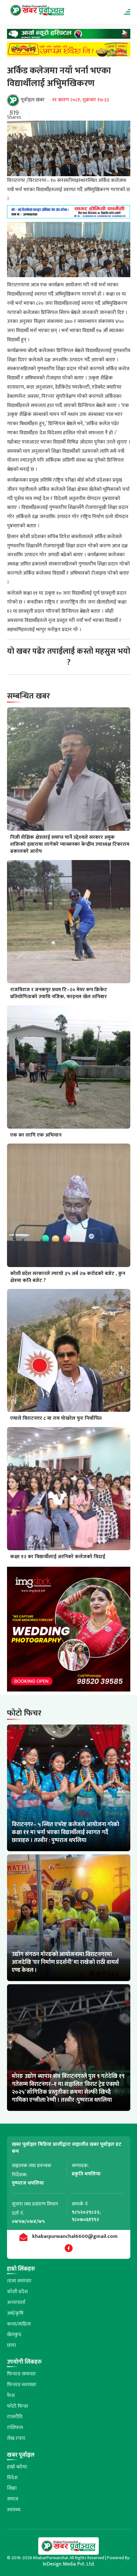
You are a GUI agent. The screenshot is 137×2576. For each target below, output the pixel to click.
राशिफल (15, 2428)
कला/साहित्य (19, 2324)
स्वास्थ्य (14, 2510)
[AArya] (69, 36)
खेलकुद (14, 2335)
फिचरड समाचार (22, 2374)
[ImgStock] (69, 1631)
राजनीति (15, 2417)
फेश (11, 2396)
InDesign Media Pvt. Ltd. (69, 2564)
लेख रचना (16, 2438)
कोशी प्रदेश (17, 2292)
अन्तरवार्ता (16, 2302)
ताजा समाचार (19, 2281)
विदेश (12, 2478)
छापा (11, 2345)
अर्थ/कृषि (15, 2313)
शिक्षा (12, 2488)
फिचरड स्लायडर (22, 2385)
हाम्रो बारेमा (17, 2467)
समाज (13, 2499)
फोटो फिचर (18, 2406)
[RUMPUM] (69, 51)
